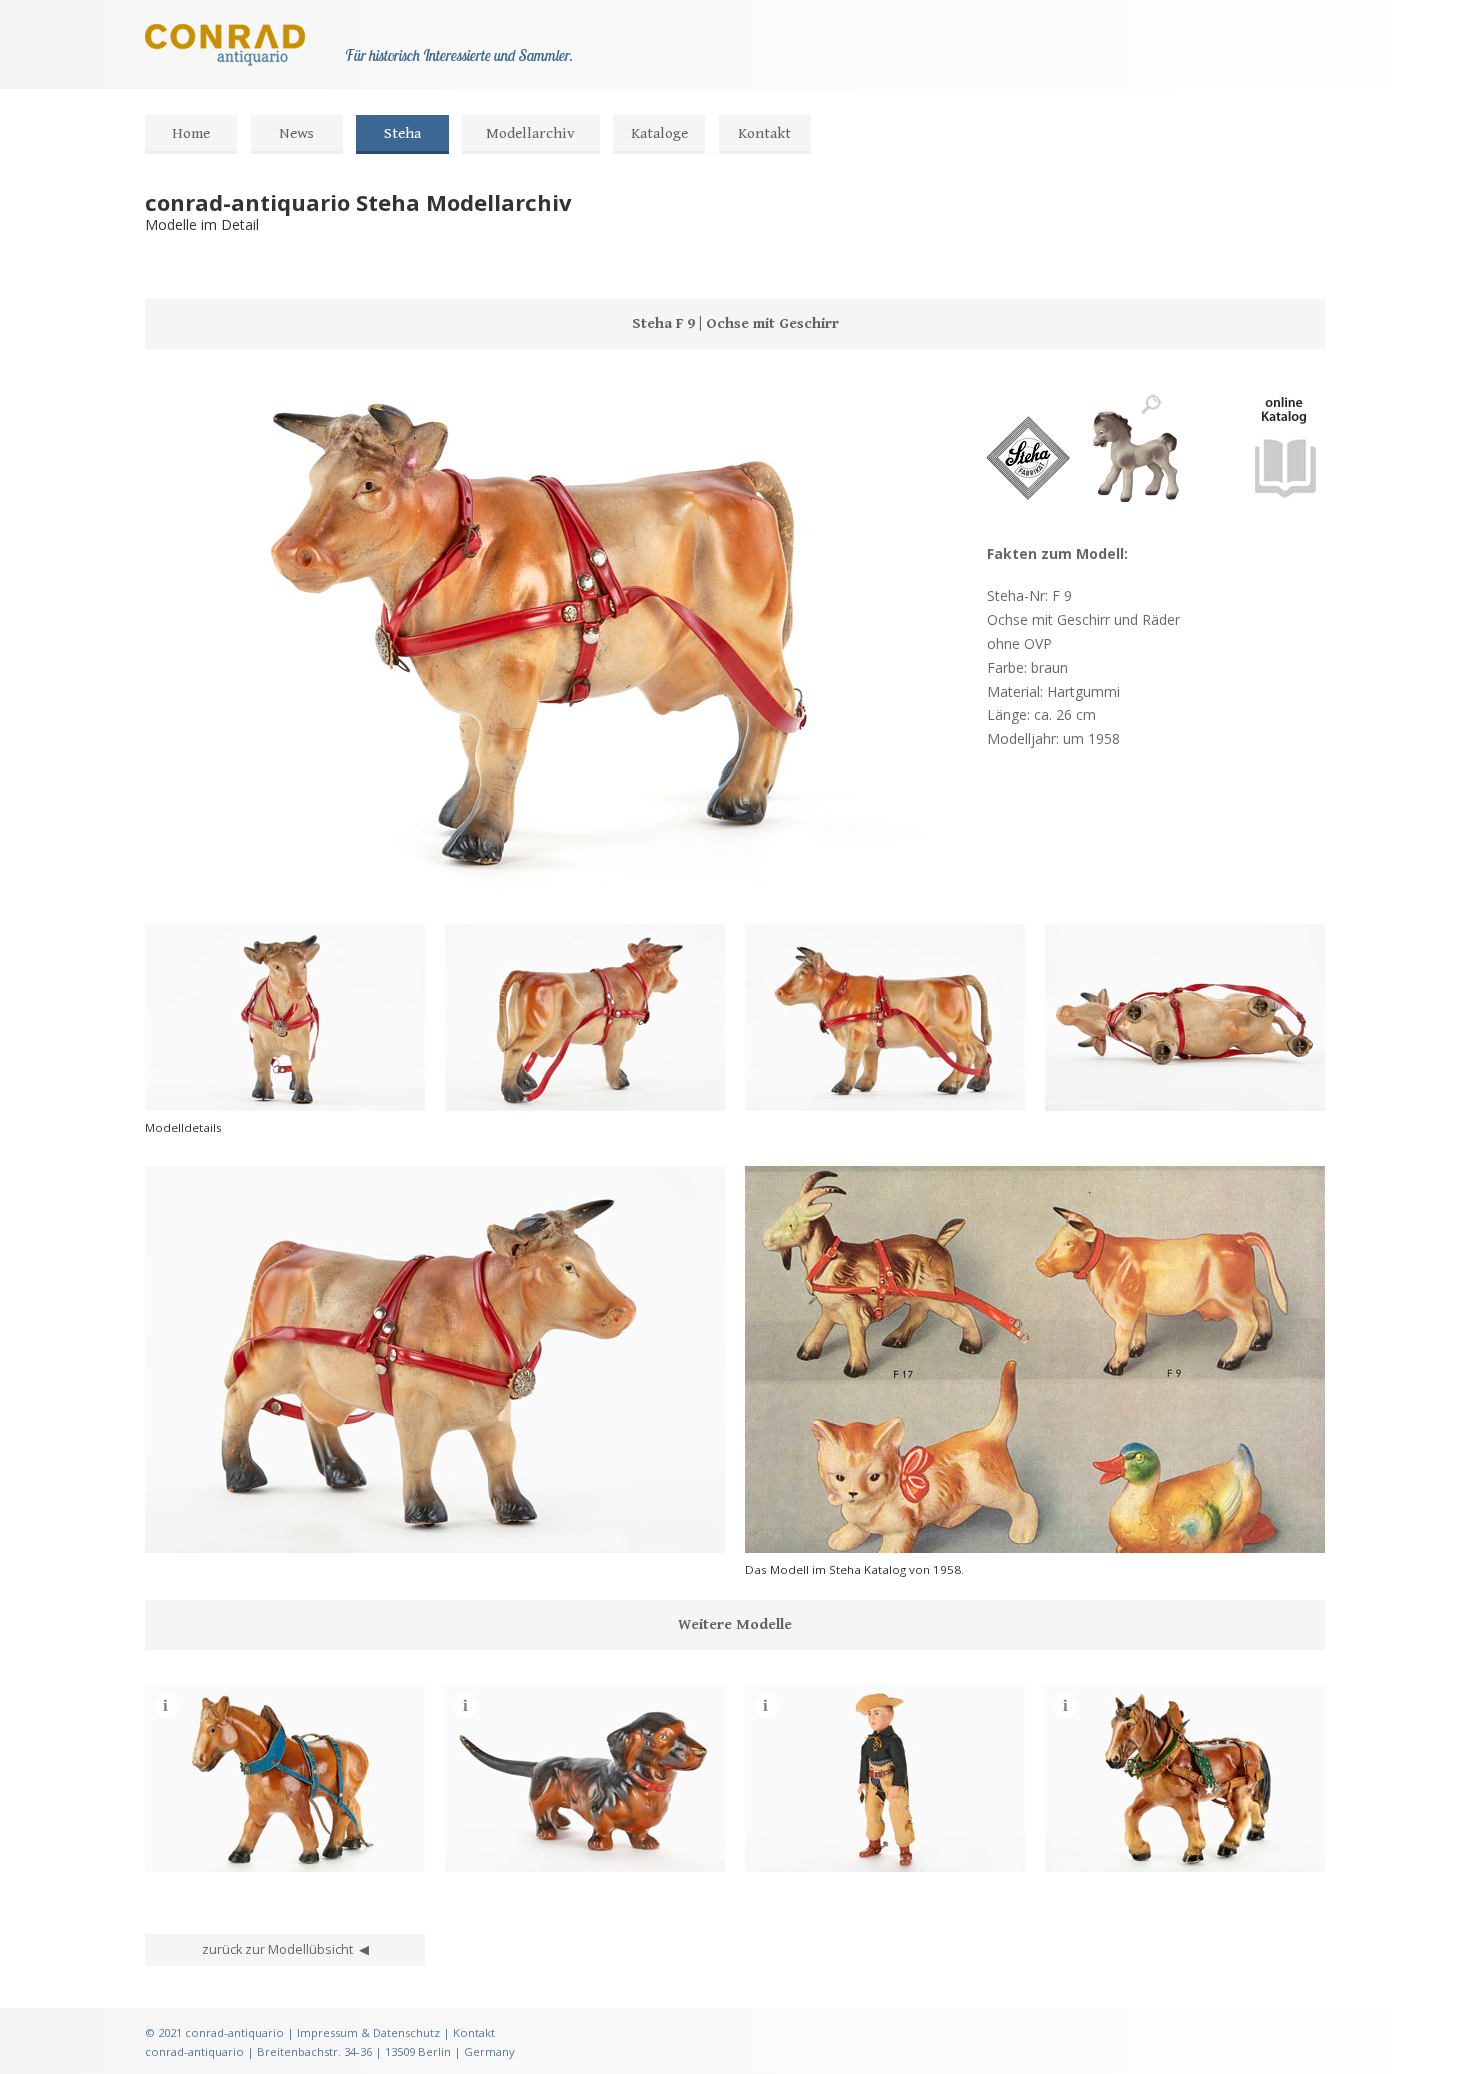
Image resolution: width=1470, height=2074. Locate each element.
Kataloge (659, 133)
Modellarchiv (530, 133)
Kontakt (764, 133)
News (296, 133)
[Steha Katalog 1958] (1285, 511)
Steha (402, 133)
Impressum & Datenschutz (368, 2032)
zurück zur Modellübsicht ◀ (285, 1949)
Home (191, 133)
